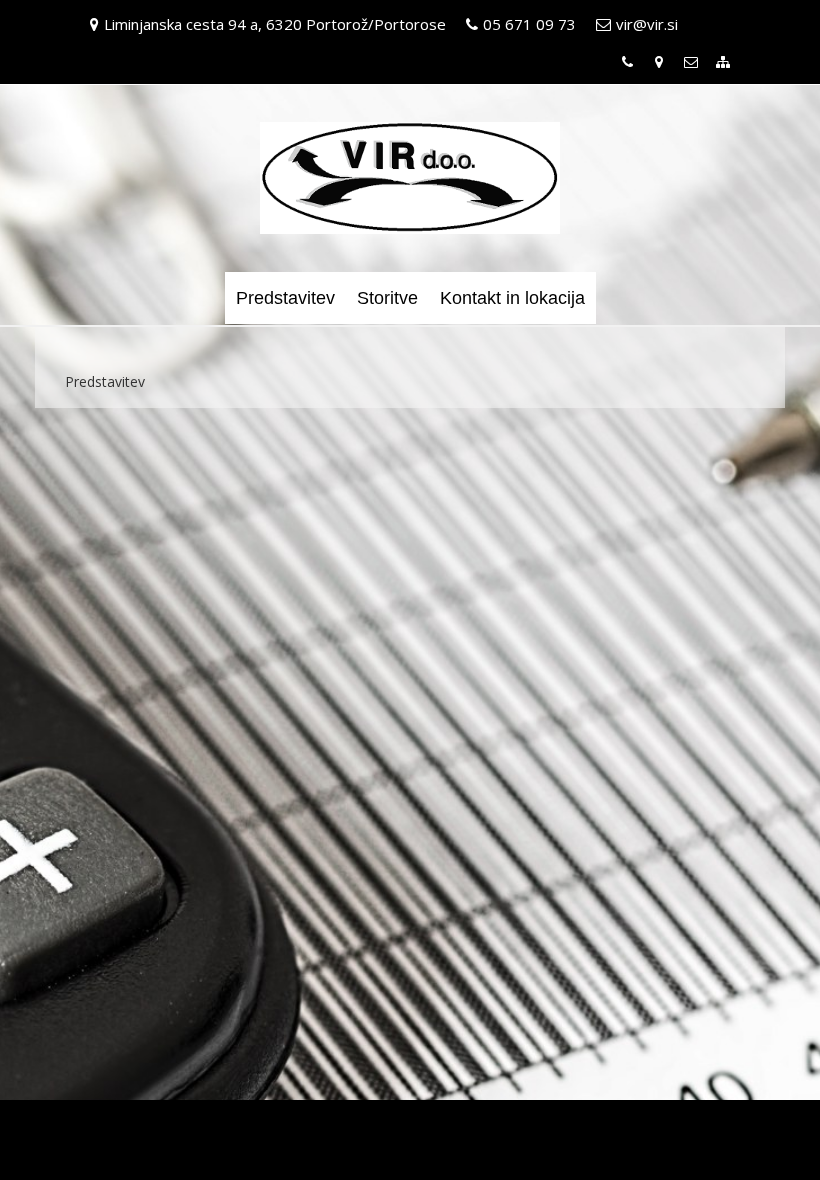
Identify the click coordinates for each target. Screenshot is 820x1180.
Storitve (387, 298)
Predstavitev (285, 298)
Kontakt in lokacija (512, 298)
